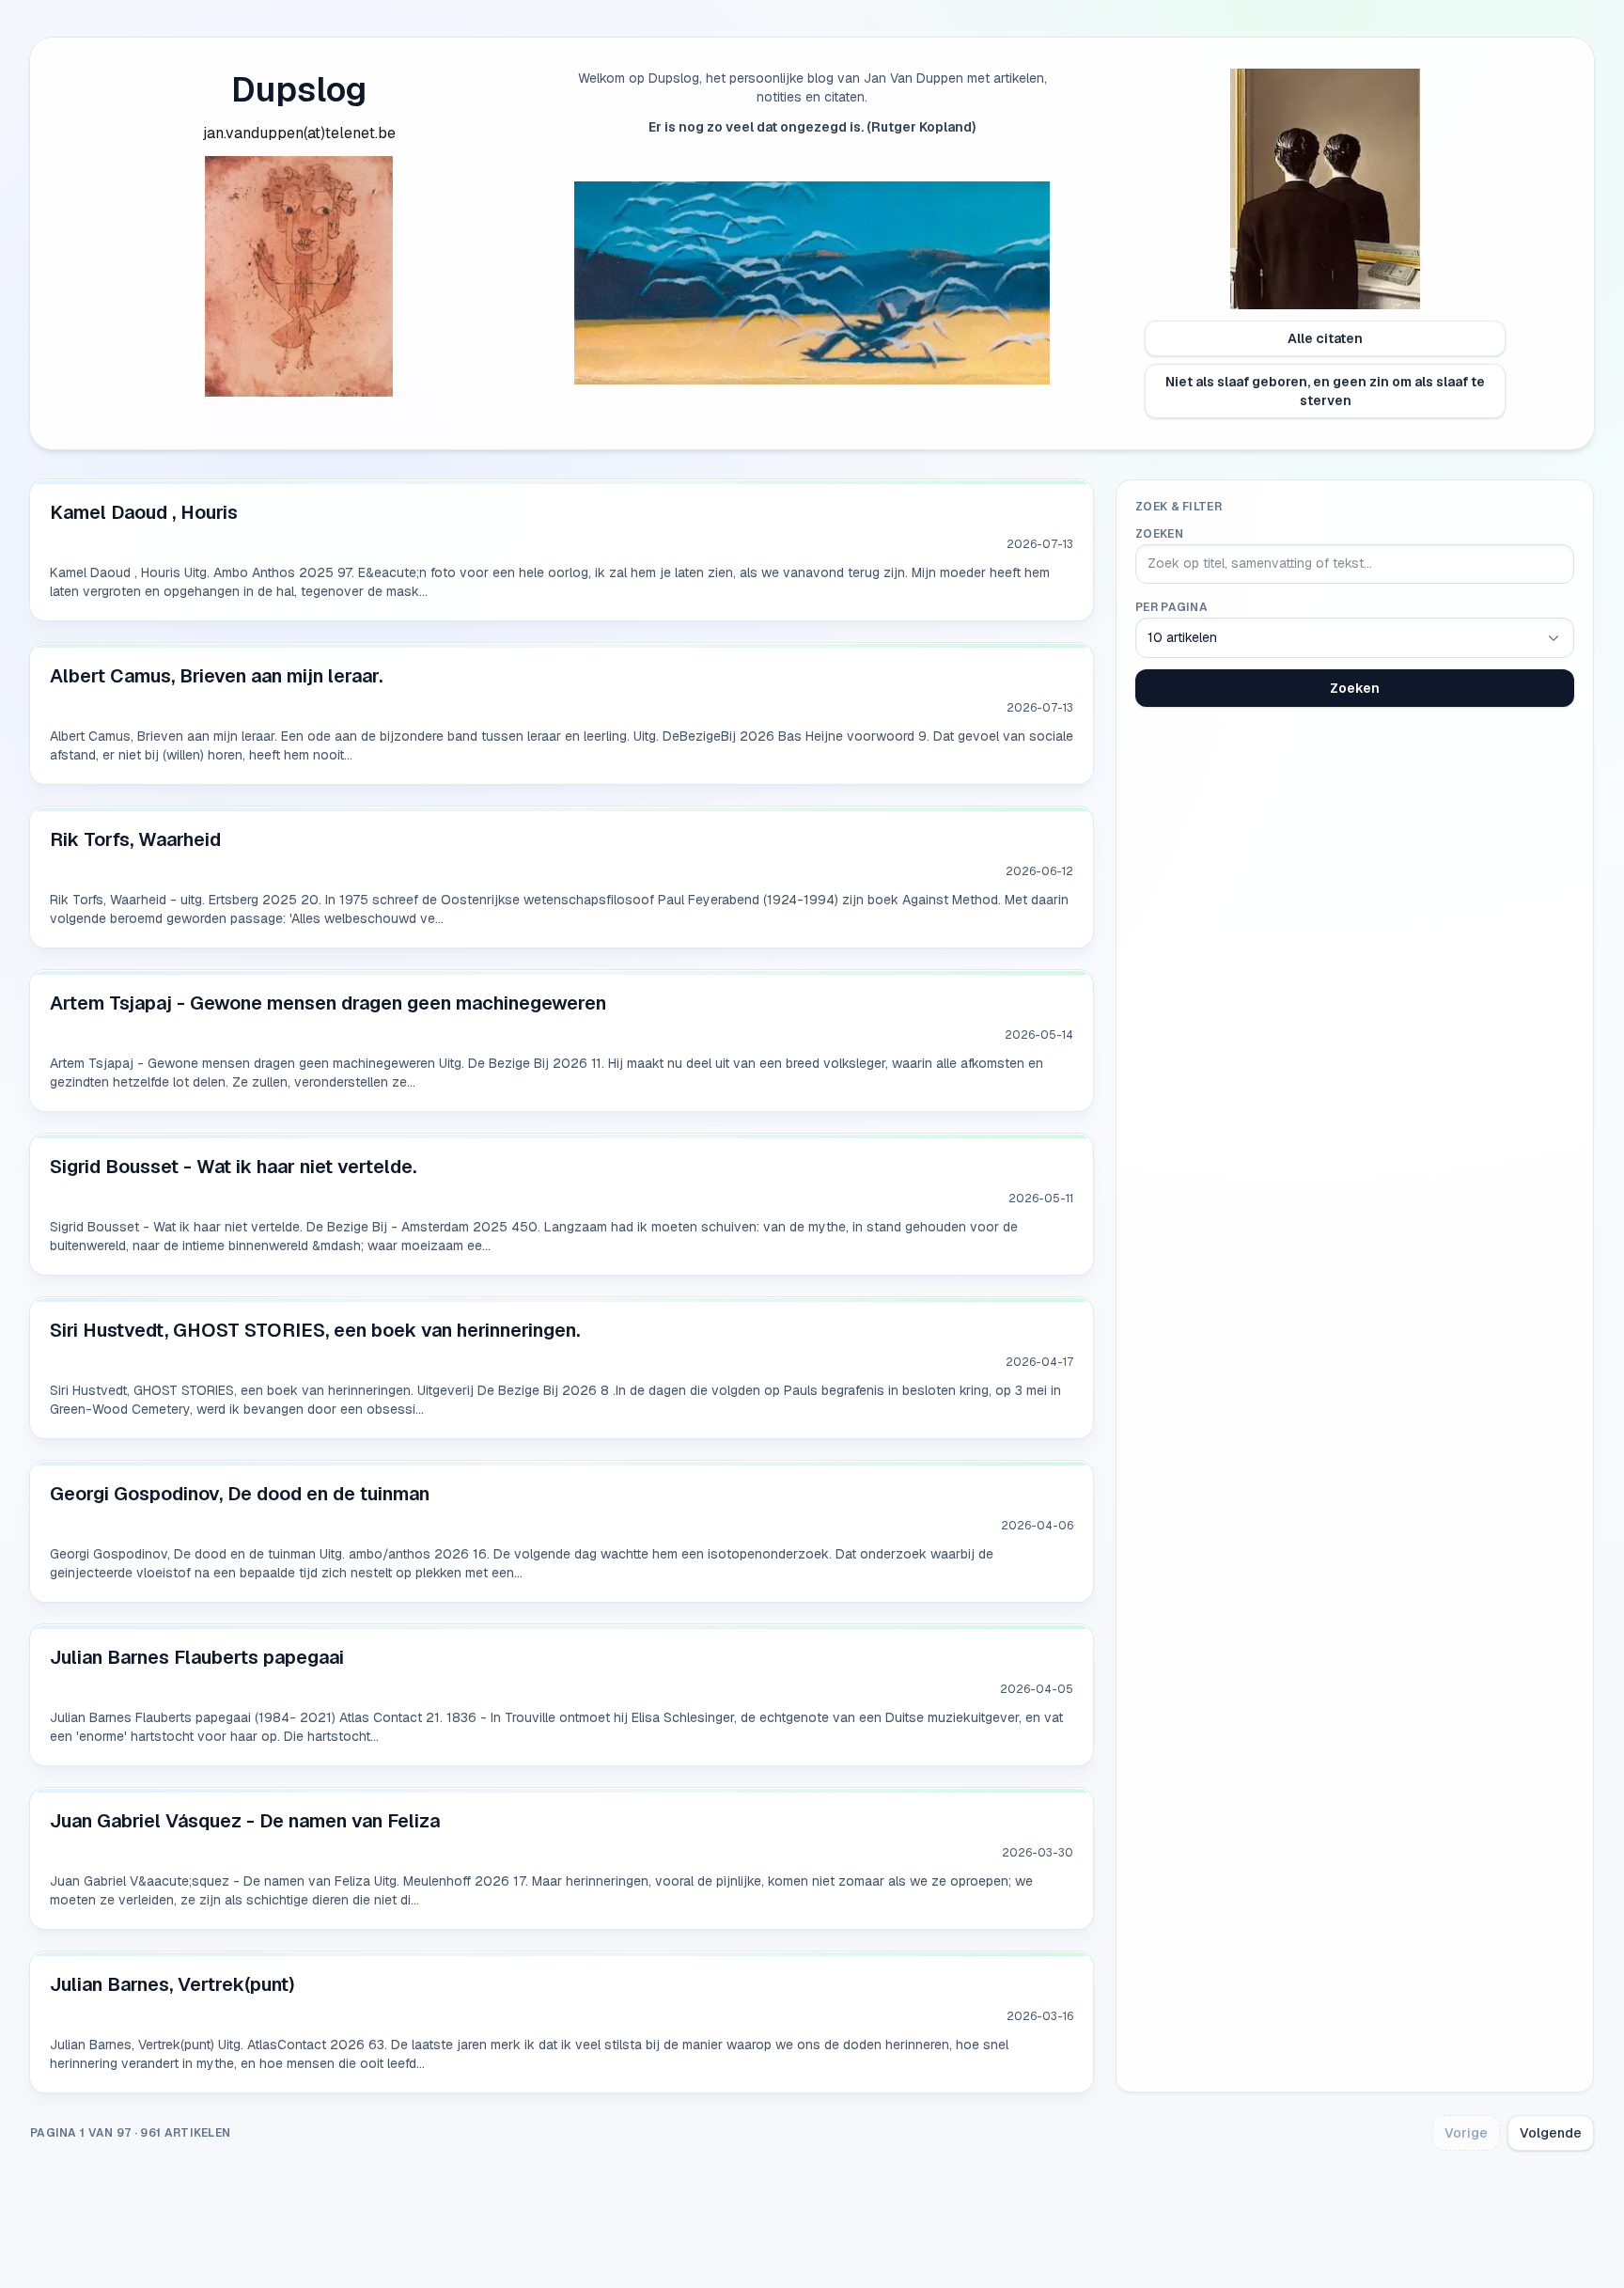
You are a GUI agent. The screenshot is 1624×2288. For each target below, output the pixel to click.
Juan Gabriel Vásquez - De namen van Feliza (245, 1821)
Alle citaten (1325, 338)
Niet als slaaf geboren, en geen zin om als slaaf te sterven (1325, 391)
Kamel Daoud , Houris (144, 512)
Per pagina (1171, 607)
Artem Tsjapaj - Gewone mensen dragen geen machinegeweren (328, 1003)
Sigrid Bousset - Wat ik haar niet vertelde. (233, 1167)
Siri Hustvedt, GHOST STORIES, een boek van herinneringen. (315, 1330)
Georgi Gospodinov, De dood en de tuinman (240, 1494)
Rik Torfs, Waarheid (135, 839)
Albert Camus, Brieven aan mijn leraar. (216, 676)
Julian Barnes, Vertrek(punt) (172, 1984)
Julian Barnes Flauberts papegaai (197, 1657)
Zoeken (1159, 534)
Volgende (1551, 2133)
